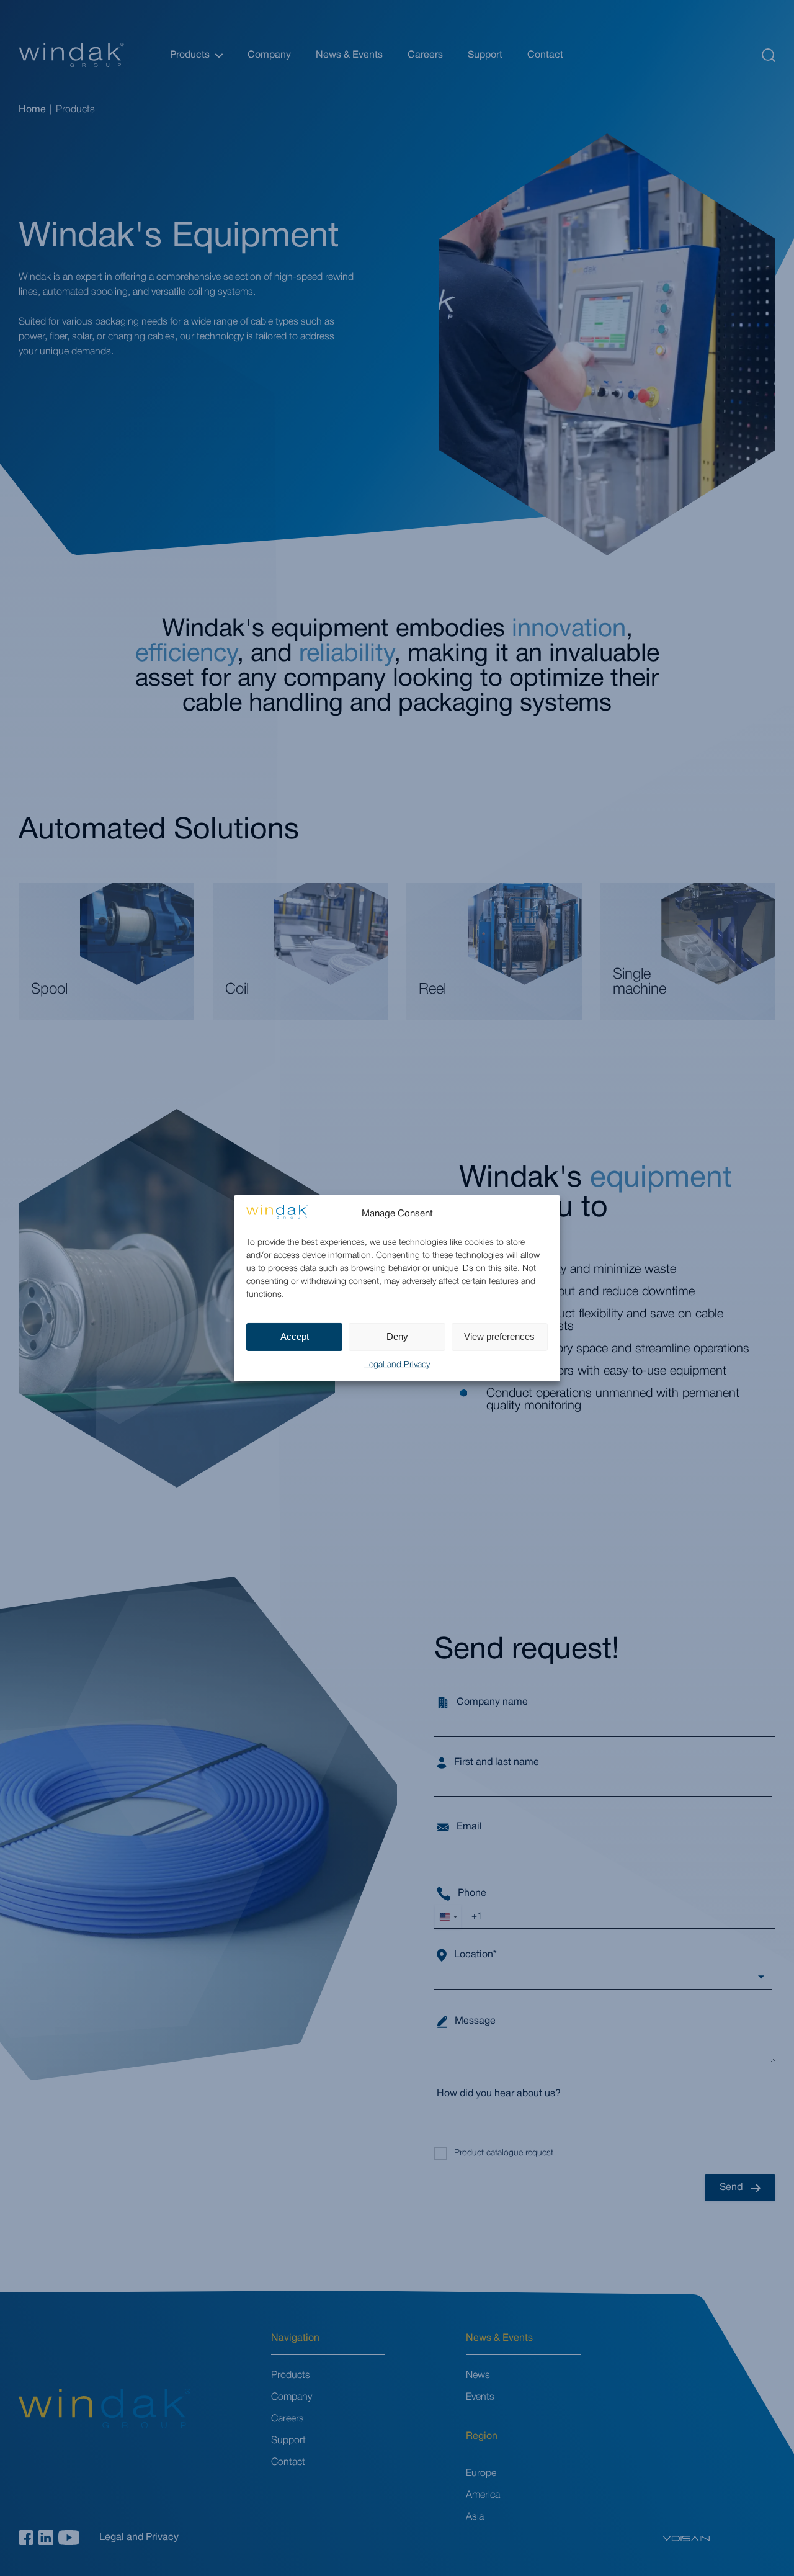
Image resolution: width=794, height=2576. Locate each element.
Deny (397, 1336)
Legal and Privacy (397, 1365)
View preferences (499, 1336)
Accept (295, 1336)
